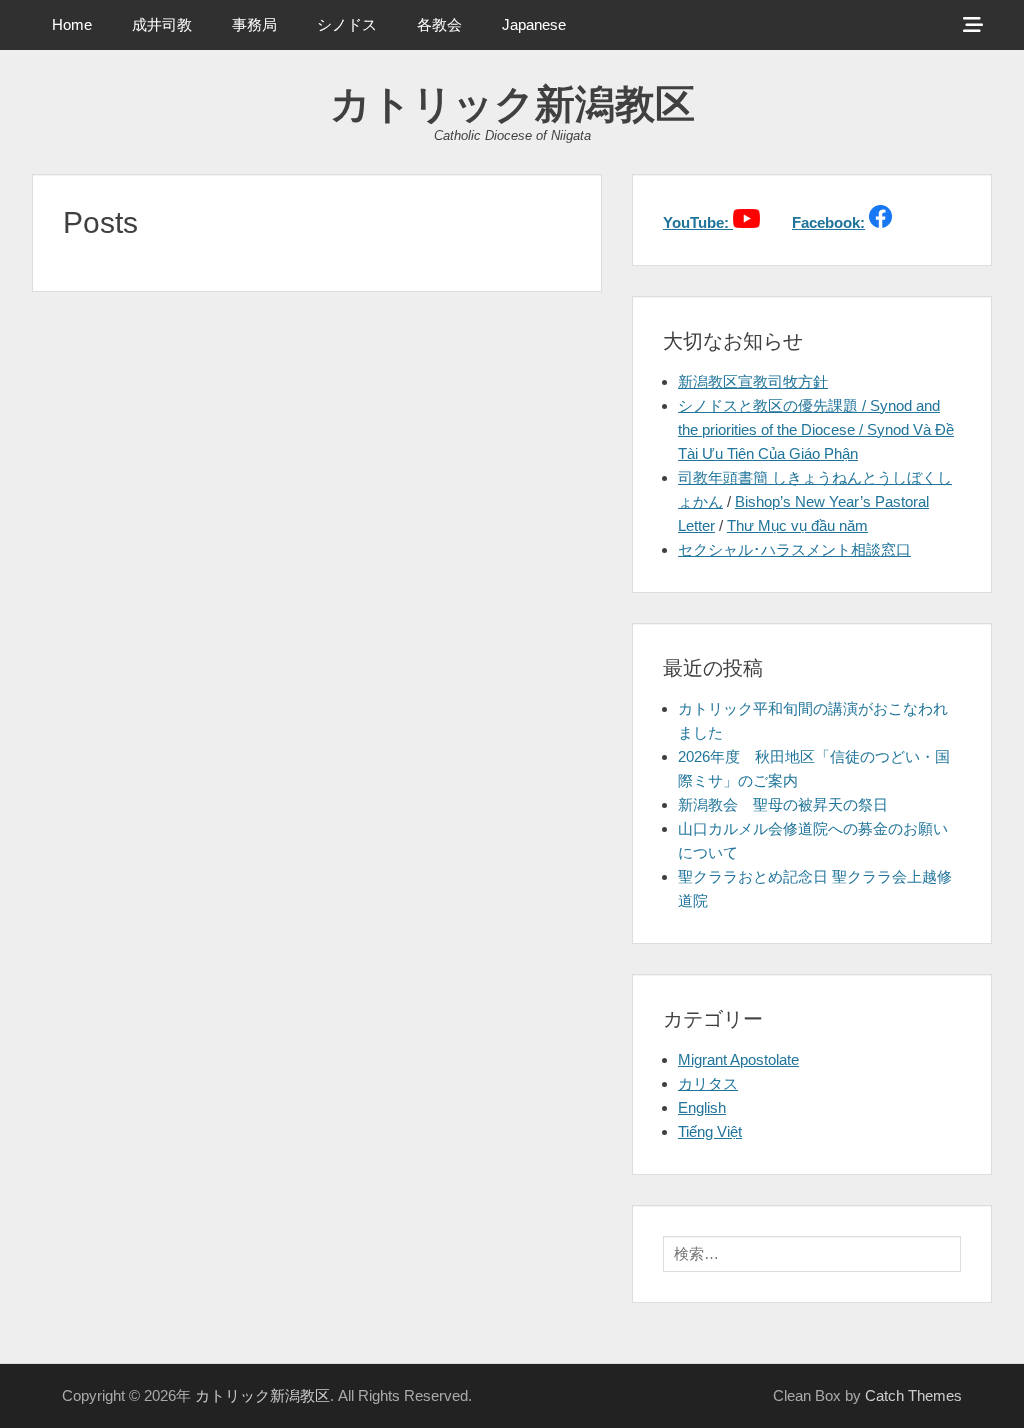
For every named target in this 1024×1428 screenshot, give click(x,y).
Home (72, 24)
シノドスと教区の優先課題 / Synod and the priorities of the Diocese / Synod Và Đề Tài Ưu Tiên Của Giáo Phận (816, 429)
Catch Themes (913, 1395)
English (702, 1107)
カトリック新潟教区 (512, 104)
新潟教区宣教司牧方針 (753, 381)
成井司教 (162, 24)
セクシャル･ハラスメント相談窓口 (794, 549)
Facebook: (828, 222)
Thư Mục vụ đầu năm (797, 525)
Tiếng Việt (710, 1131)
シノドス (347, 24)
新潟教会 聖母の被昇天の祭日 (783, 804)
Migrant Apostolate (738, 1059)
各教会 (439, 24)
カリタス (708, 1083)
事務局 (254, 24)
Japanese (534, 24)
